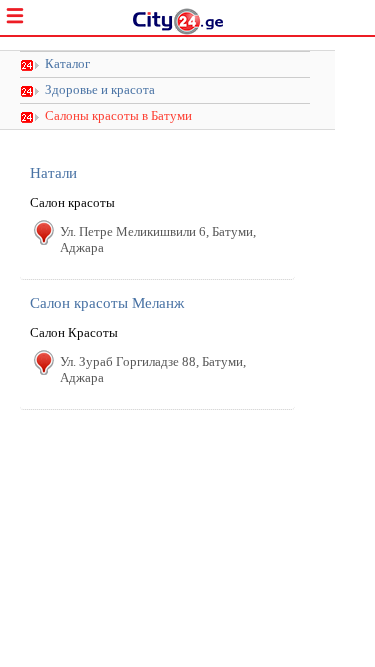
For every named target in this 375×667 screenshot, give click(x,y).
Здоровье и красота (100, 90)
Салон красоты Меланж (107, 303)
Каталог (67, 64)
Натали (53, 173)
